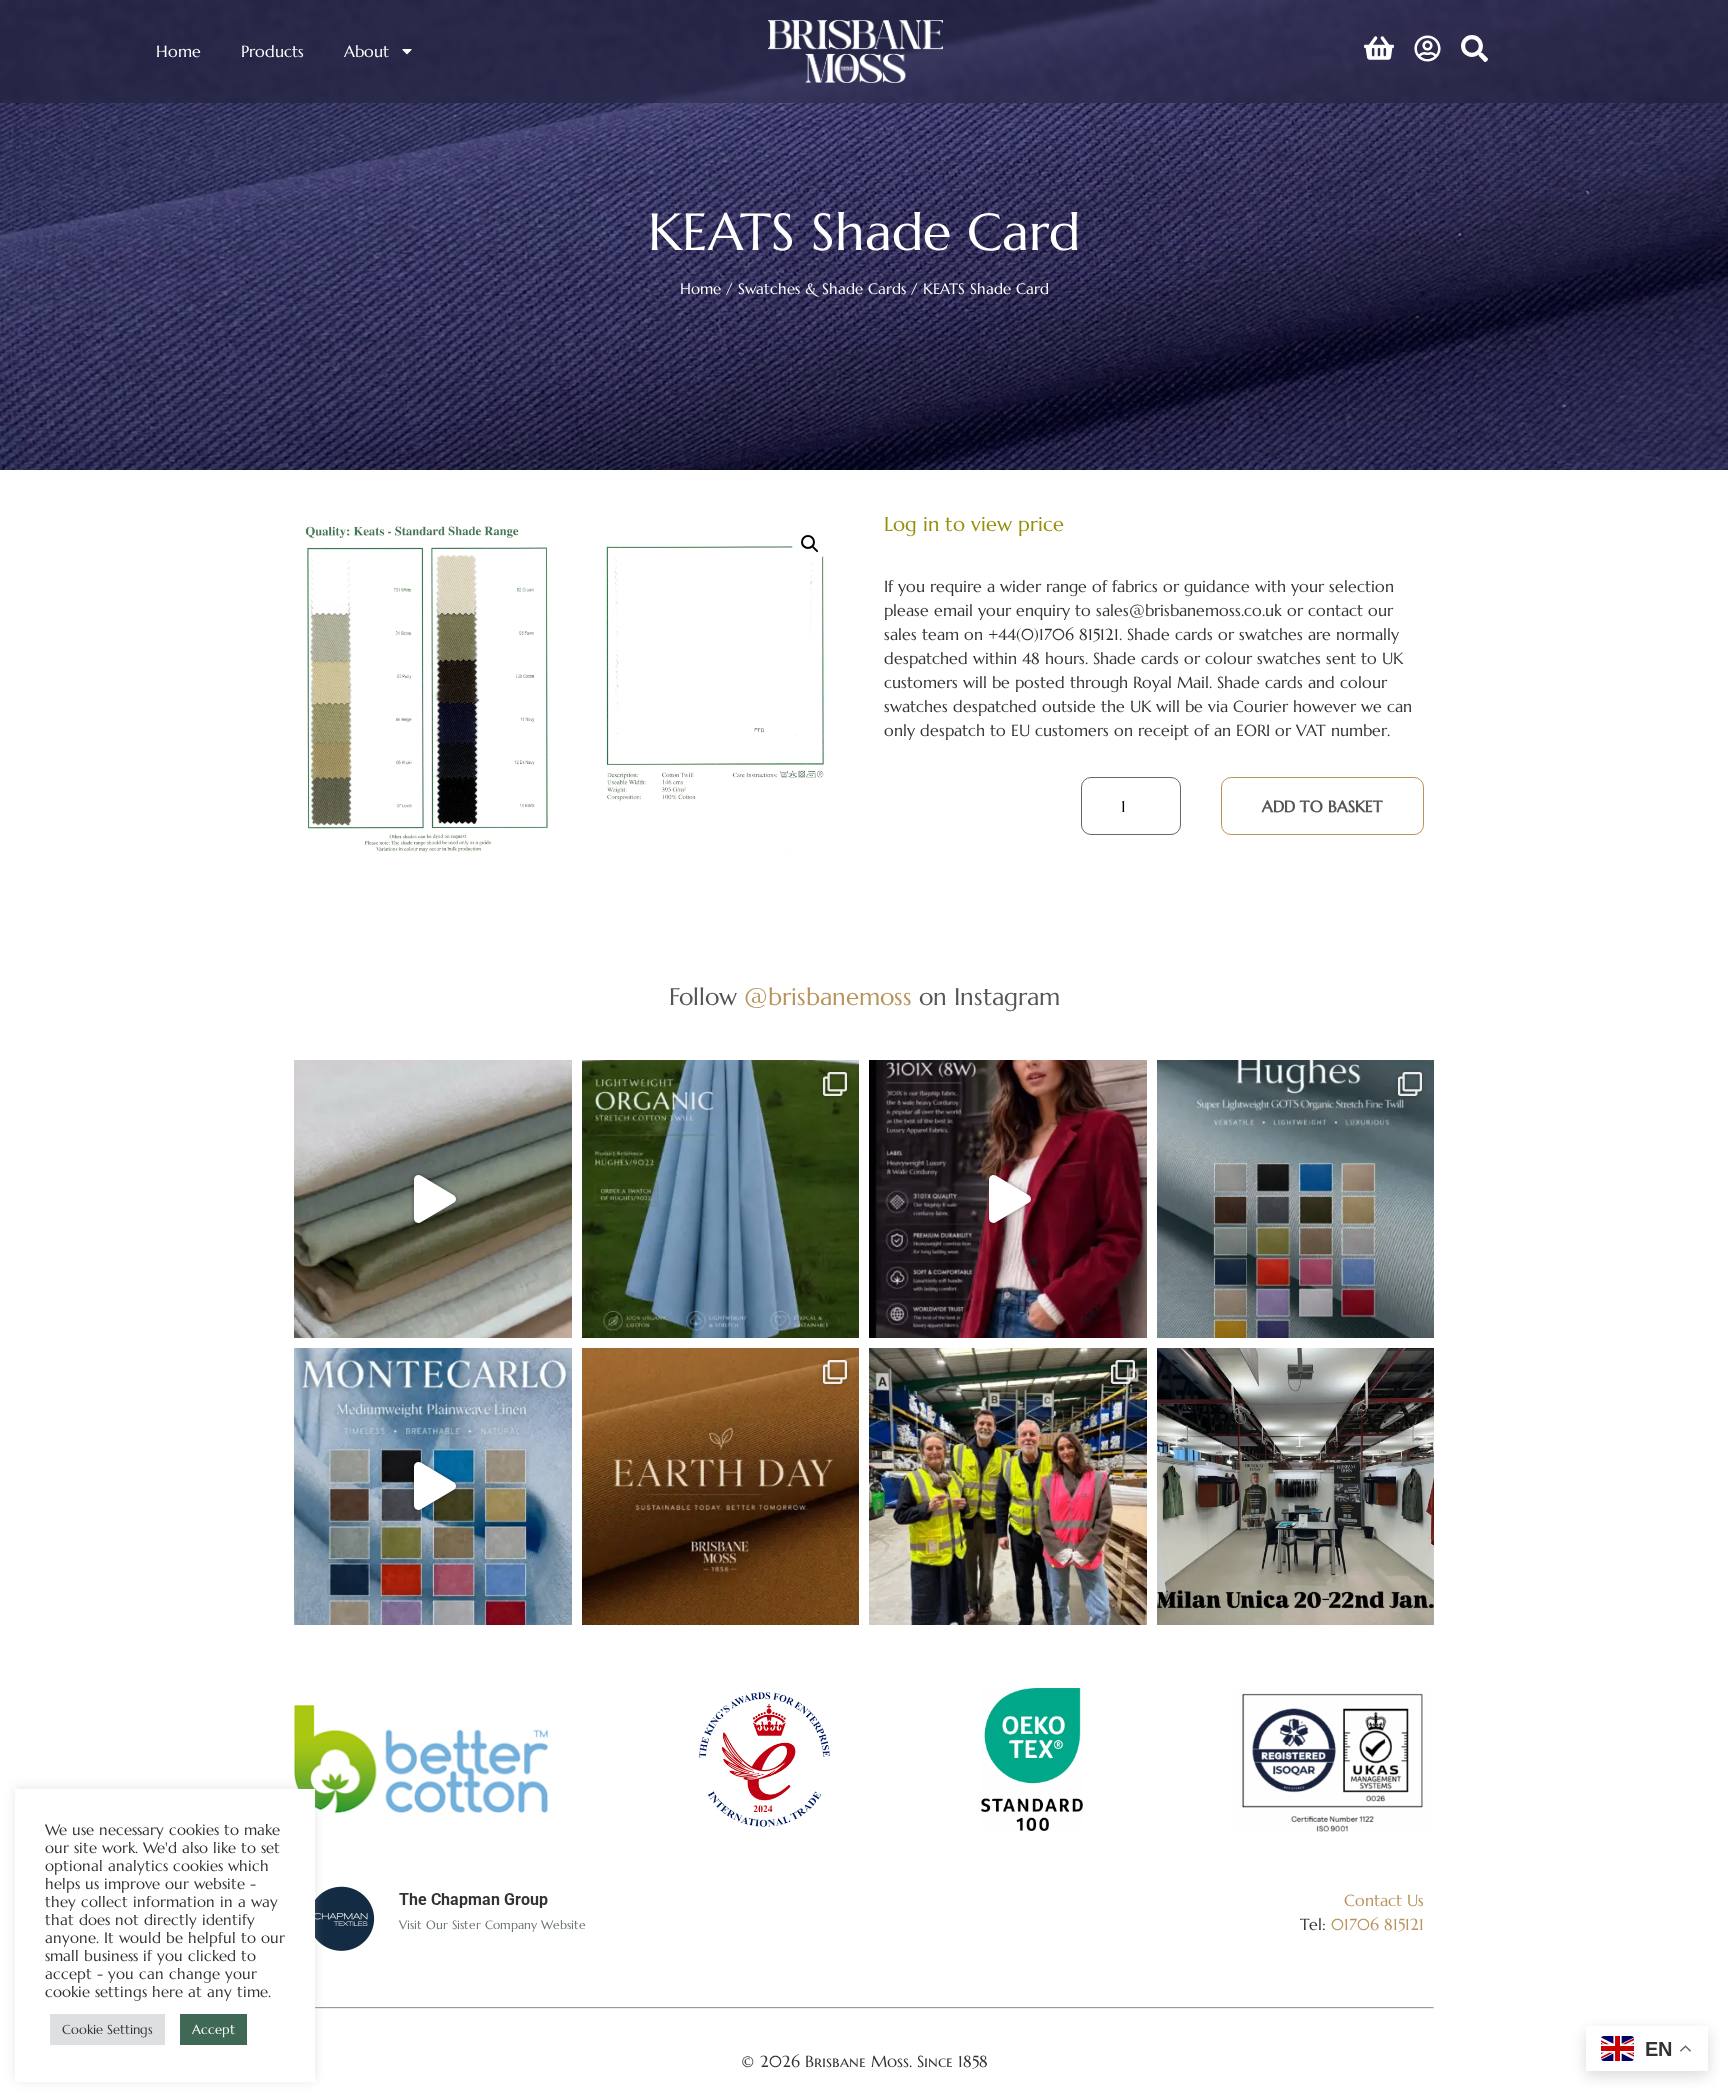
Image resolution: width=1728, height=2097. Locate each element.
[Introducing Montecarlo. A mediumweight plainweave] (433, 1487)
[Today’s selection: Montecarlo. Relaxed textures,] (433, 1199)
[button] (810, 544)
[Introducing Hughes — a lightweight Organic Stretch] (721, 1199)
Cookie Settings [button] (107, 2029)
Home (178, 51)
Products (272, 51)
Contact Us (1384, 1900)
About (366, 51)
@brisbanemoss (828, 997)
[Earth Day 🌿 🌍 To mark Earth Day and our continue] (721, 1487)
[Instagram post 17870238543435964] (1296, 1487)
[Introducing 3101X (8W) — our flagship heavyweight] (1008, 1199)
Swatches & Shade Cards (822, 289)
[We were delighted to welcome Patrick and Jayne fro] (1008, 1487)
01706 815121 (1377, 1924)
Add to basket (1322, 806)
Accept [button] (213, 2029)
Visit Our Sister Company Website (492, 1924)
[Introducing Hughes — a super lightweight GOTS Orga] (1296, 1199)
